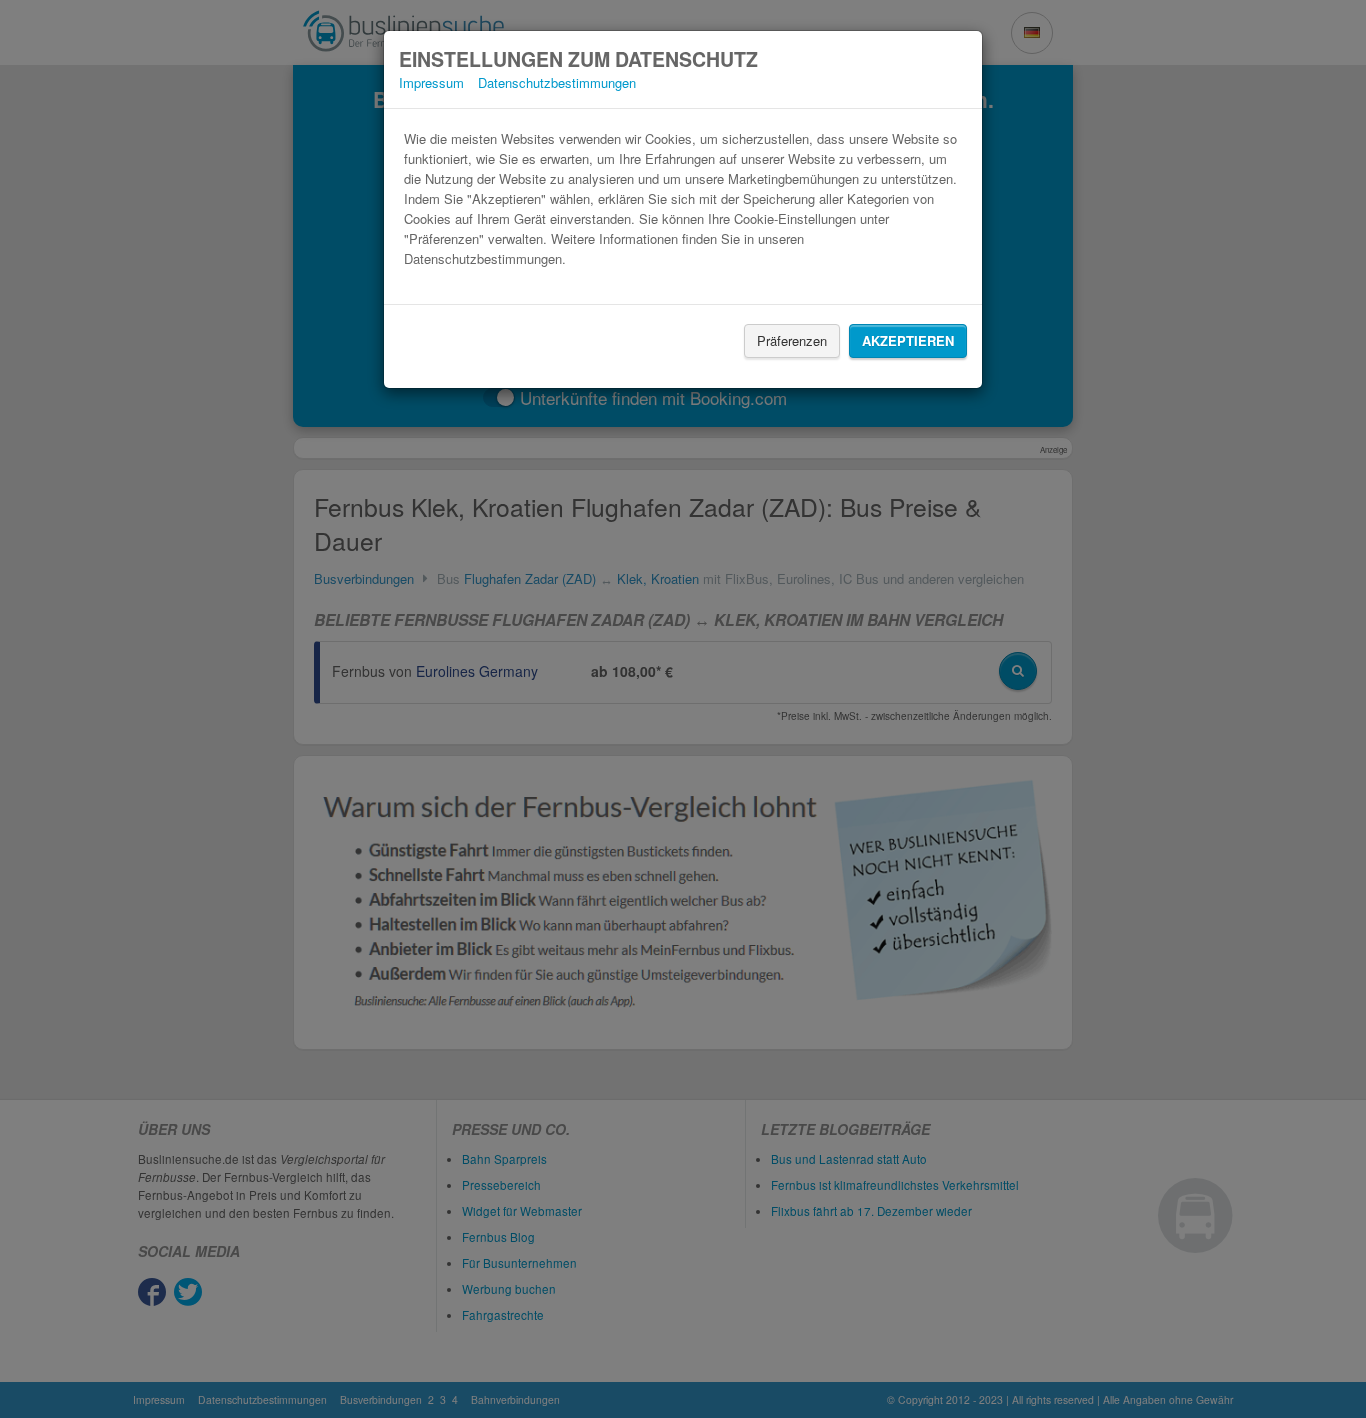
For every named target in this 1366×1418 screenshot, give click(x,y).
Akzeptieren (908, 340)
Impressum (431, 82)
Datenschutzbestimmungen (557, 82)
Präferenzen (792, 340)
